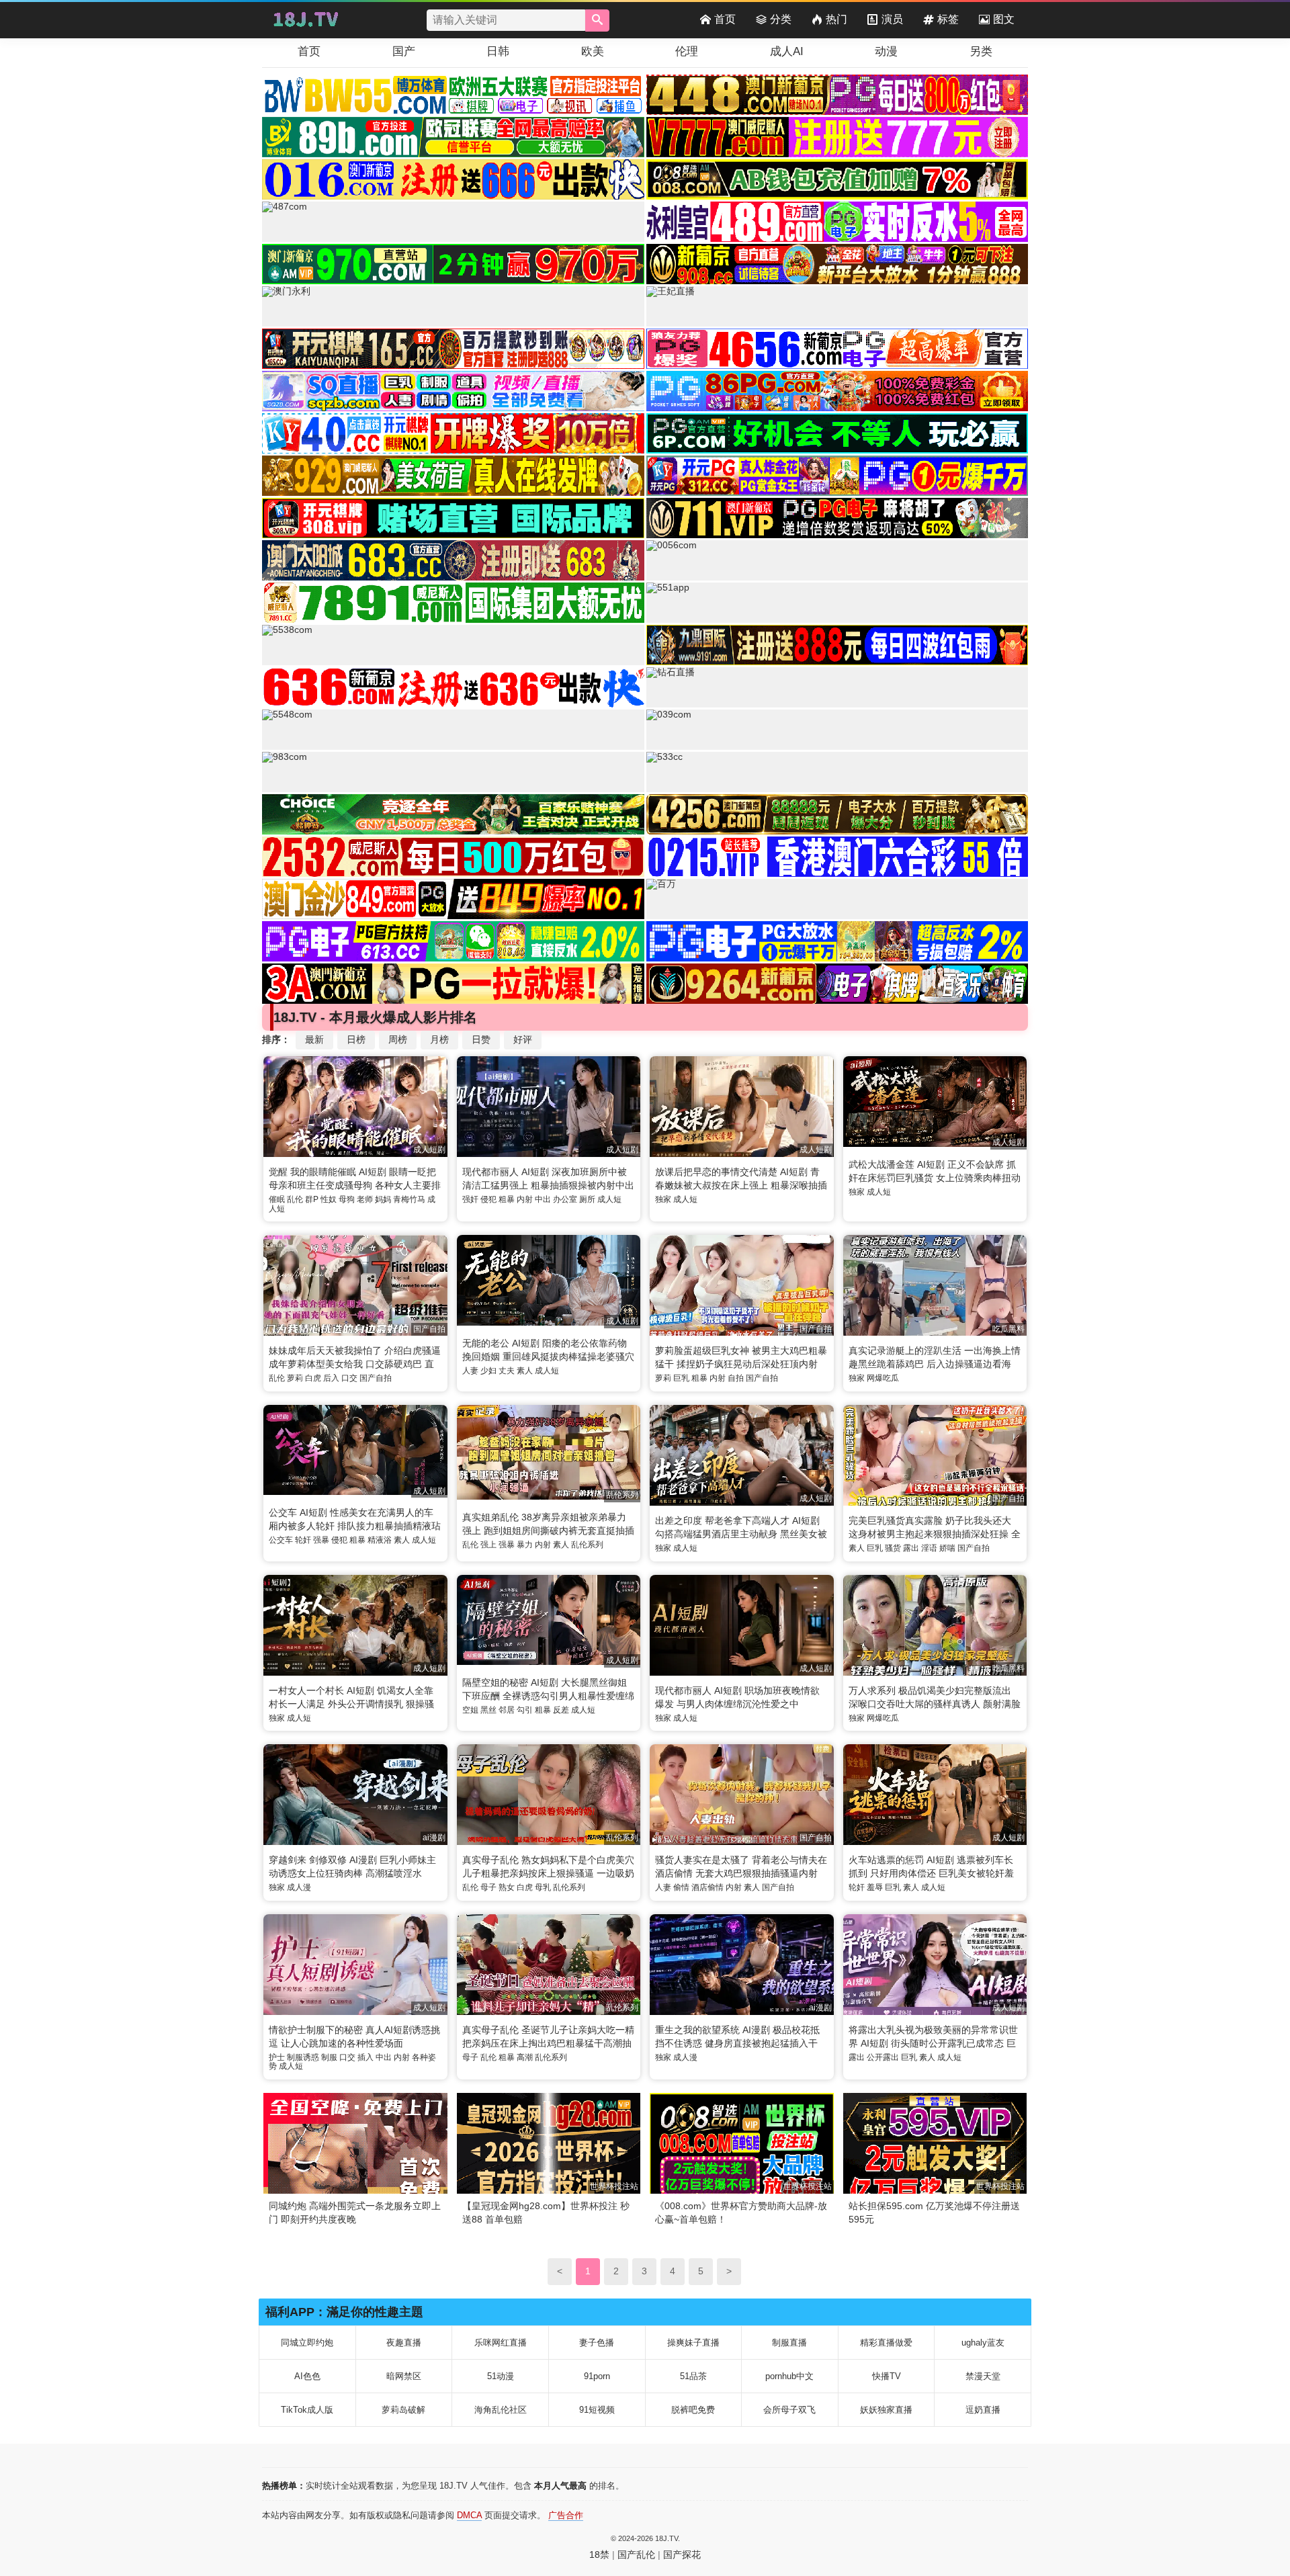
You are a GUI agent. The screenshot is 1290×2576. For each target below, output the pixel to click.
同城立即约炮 (307, 2343)
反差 (561, 1710)
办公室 (565, 1199)
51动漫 (501, 2376)
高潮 (525, 2057)
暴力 (525, 1545)
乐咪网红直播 (501, 2343)
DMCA (469, 2515)
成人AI (787, 51)
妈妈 (383, 1199)
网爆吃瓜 (883, 1378)
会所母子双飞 (789, 2410)
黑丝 (488, 1710)
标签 (948, 19)
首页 (725, 19)
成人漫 (299, 1887)
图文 (1004, 19)
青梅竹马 (409, 1199)
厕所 (587, 1199)
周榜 (398, 1039)
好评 (523, 1039)
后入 (331, 1378)
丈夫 (507, 1371)
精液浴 (380, 1540)
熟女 (507, 1887)
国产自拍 (376, 1378)
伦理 (687, 51)
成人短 (609, 1199)
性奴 (329, 1199)
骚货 (893, 1548)
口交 (349, 1378)
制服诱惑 (303, 2057)
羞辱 (875, 1887)
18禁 (599, 2554)
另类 (981, 51)
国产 (404, 51)
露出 (911, 1548)
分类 (781, 19)
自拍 (736, 1378)
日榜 (356, 1039)
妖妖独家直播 (886, 2410)
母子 (488, 1887)
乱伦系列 (587, 1545)
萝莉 (295, 1378)
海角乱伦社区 (501, 2410)
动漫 (886, 51)
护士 (277, 2057)
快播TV (887, 2376)
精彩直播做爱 (886, 2343)
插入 (365, 2057)
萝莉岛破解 (403, 2410)
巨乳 (681, 1378)
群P (312, 1199)
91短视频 (597, 2410)
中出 (543, 1199)
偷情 (681, 1887)
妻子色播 (597, 2343)
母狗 (347, 1199)
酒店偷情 (707, 1887)
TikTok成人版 (307, 2410)
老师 (365, 1199)
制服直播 (789, 2343)
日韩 (498, 51)
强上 (488, 1545)
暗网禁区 (404, 2376)
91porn (597, 2376)
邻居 (507, 1710)
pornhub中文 (789, 2376)
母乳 (543, 1887)
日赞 (481, 1039)
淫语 (929, 1548)
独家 (663, 1199)
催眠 (277, 1199)
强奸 (470, 1199)
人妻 (470, 1371)
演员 (892, 19)
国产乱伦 (636, 2554)
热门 (836, 19)
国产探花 (682, 2554)
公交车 (281, 1540)
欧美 (593, 51)
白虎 (313, 1378)
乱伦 (295, 1199)
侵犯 (488, 1199)
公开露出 (883, 2057)
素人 (525, 1371)
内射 (525, 1199)
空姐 (470, 1710)
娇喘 (947, 1548)
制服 (329, 2057)
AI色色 (307, 2376)
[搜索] (597, 20)
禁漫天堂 (983, 2376)
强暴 (321, 1540)
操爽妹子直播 (693, 2343)
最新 (314, 1039)
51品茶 (693, 2376)
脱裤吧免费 (693, 2410)
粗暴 (507, 1199)
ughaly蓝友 (983, 2343)
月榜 (439, 1039)
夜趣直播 (404, 2343)
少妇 (488, 1371)
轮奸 (303, 1540)
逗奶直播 (983, 2410)
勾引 (525, 1710)
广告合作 (566, 2515)
